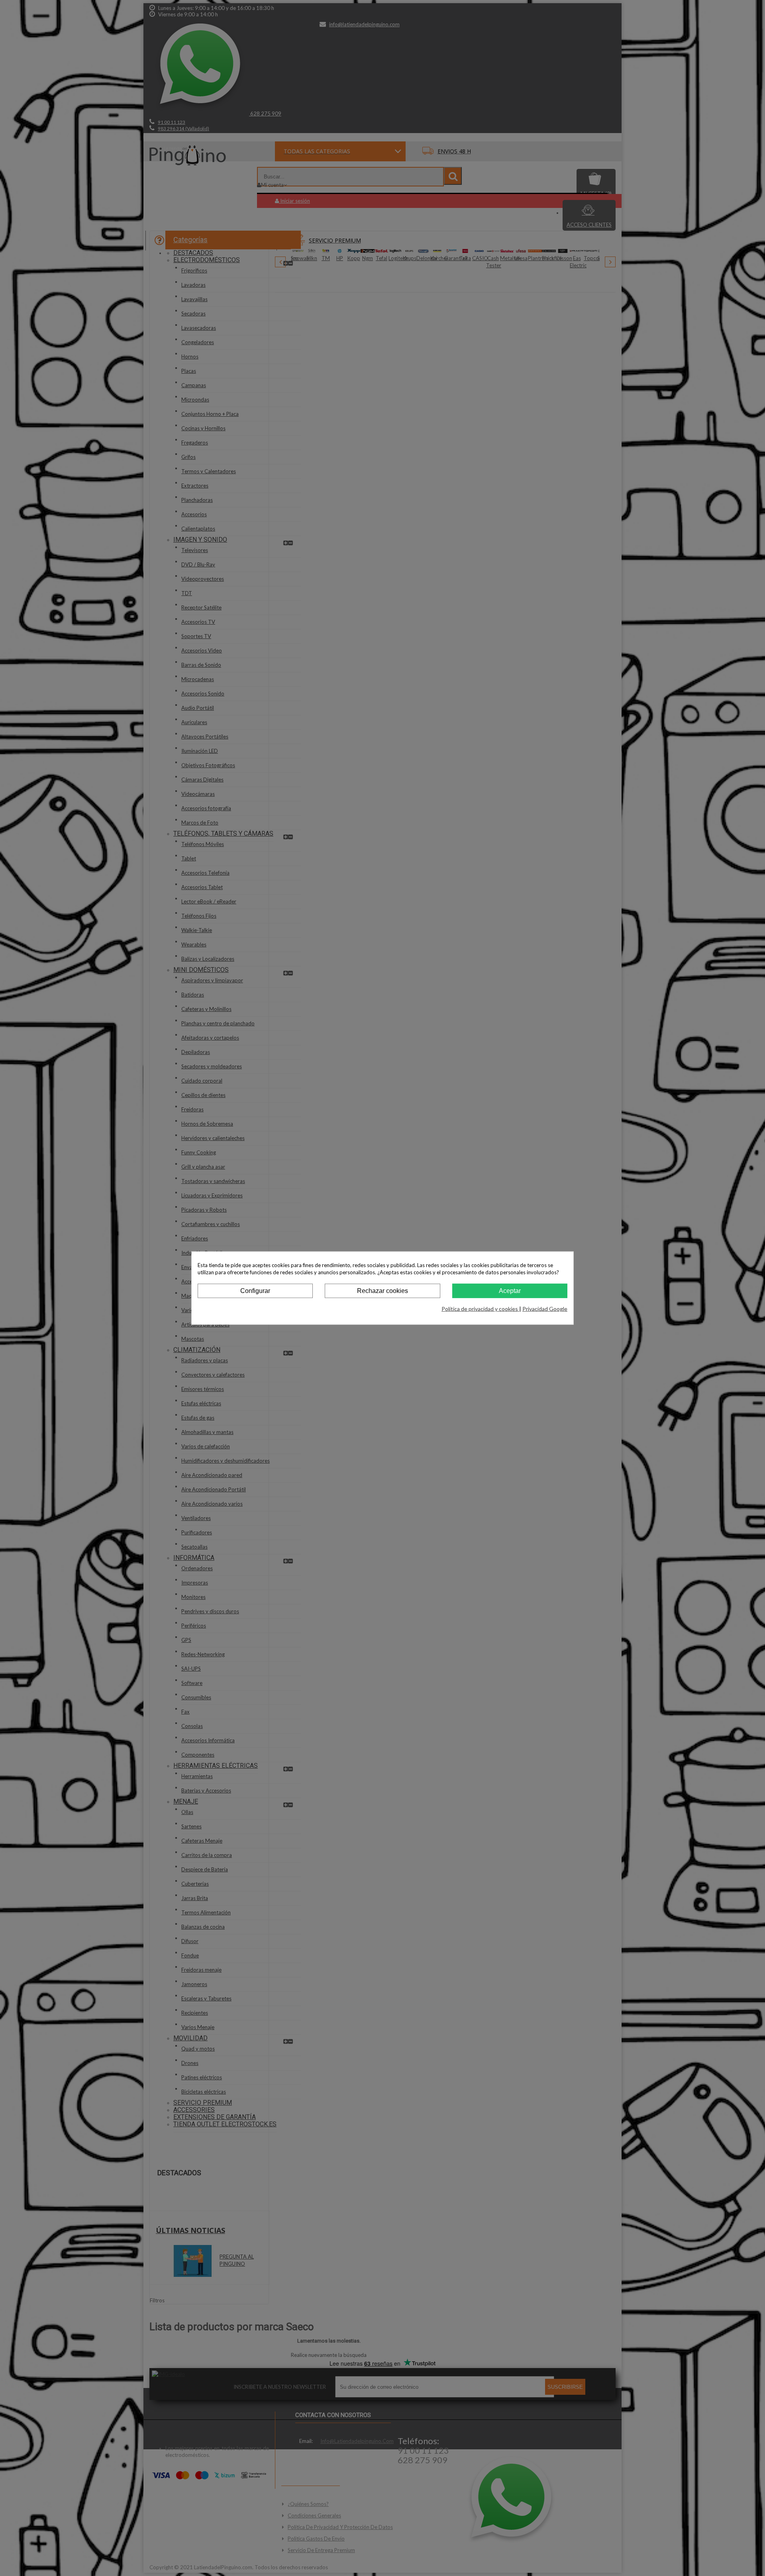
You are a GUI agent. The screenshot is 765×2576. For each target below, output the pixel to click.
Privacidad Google (545, 1309)
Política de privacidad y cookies (480, 1309)
